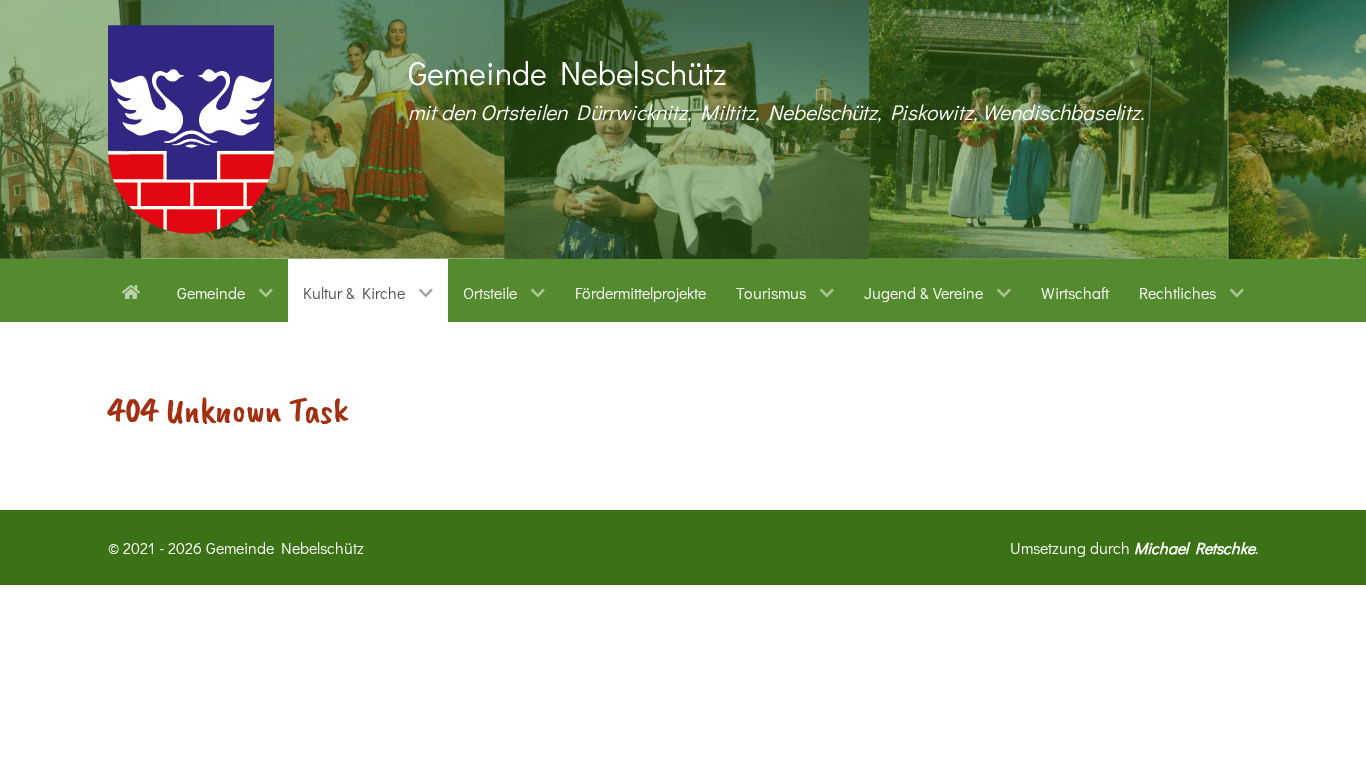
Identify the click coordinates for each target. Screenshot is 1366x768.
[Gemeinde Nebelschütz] (191, 129)
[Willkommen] (134, 290)
